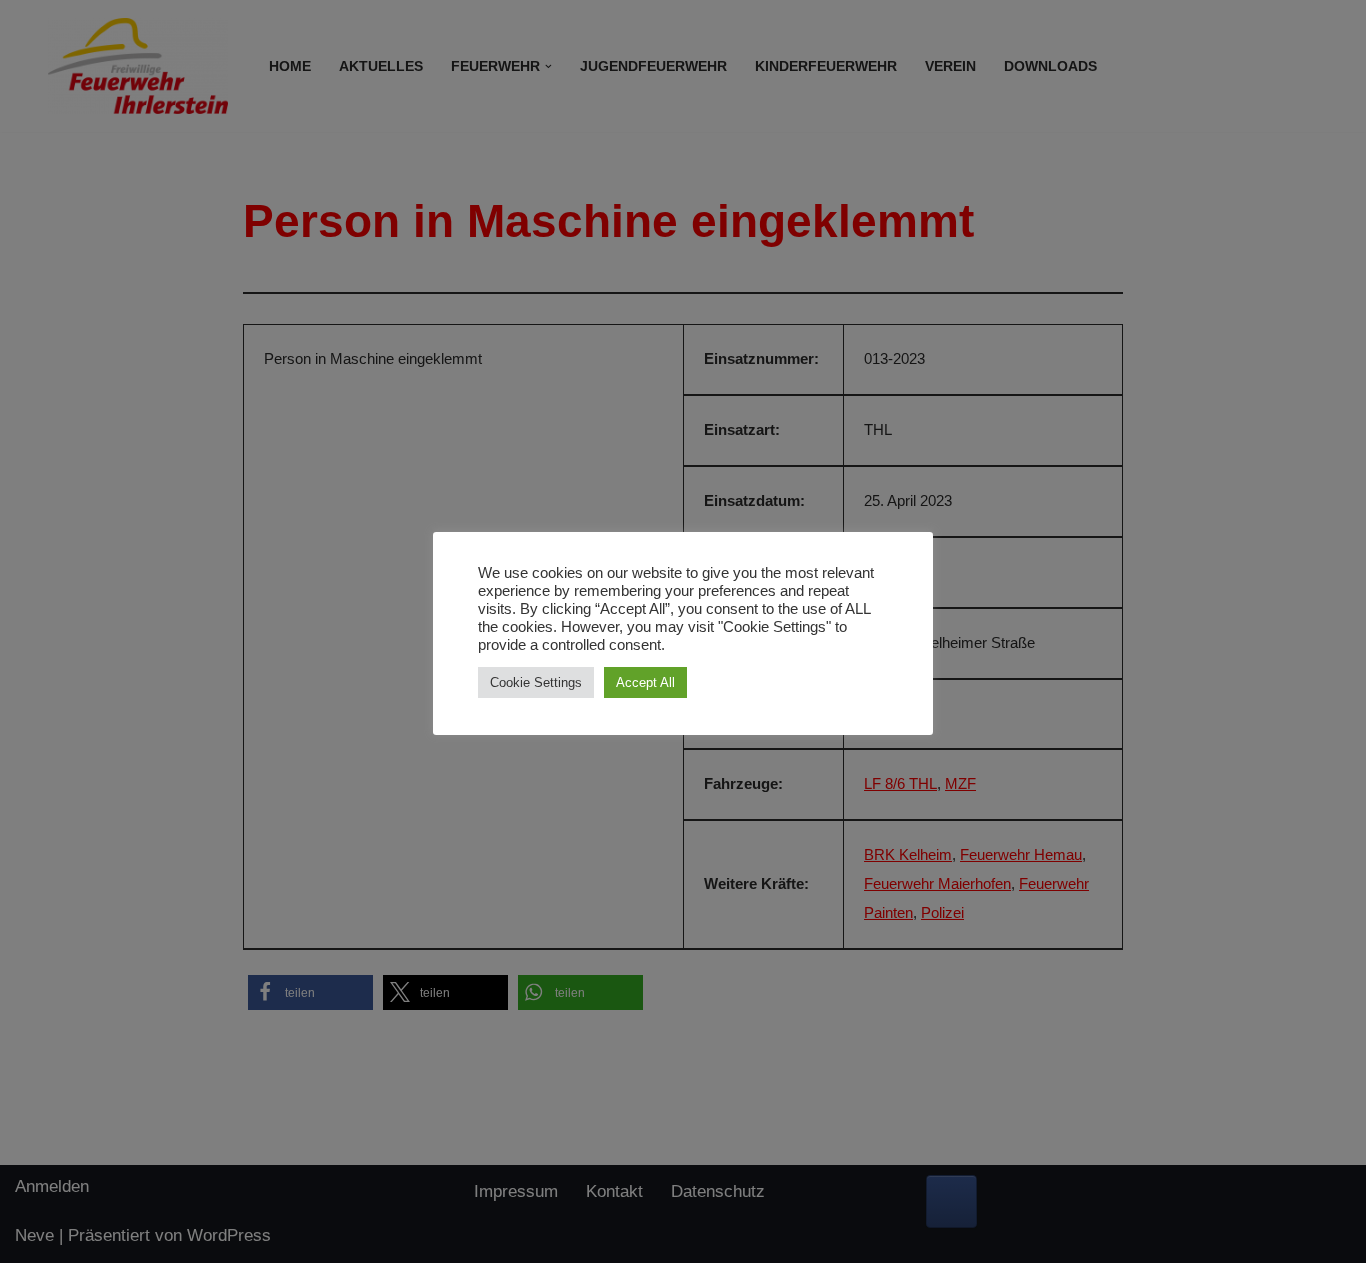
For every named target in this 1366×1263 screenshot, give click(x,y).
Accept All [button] (645, 682)
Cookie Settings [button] (536, 682)
